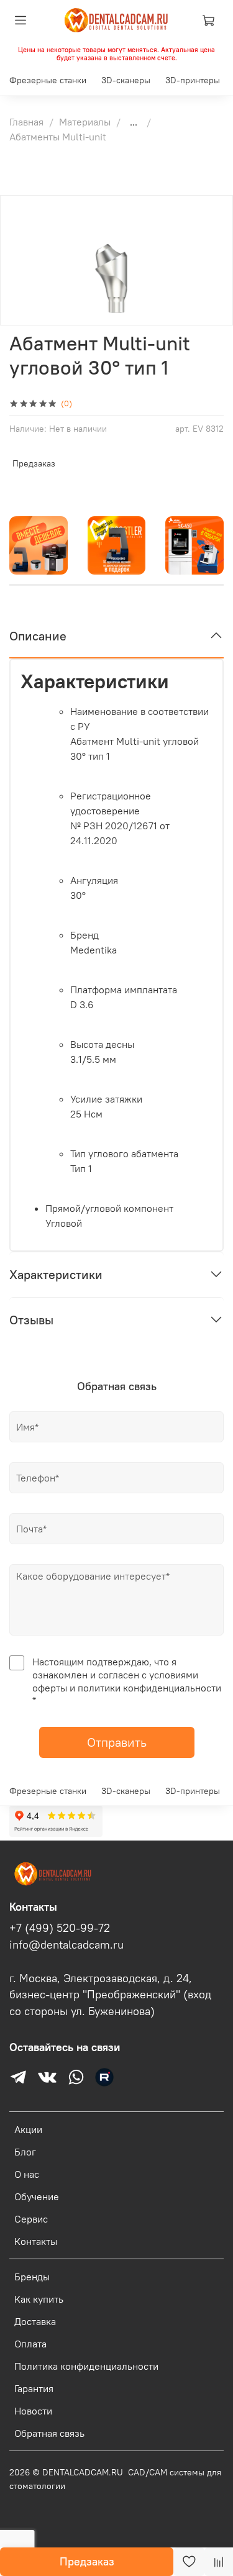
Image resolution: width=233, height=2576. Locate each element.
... (134, 122)
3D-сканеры (126, 80)
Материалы (85, 122)
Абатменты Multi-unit (58, 137)
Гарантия (34, 2388)
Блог (25, 2152)
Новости (33, 2411)
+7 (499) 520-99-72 (60, 1928)
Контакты (36, 2241)
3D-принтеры (193, 80)
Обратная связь (49, 2433)
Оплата (30, 2344)
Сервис (31, 2219)
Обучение (37, 2196)
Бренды (32, 2277)
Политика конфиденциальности (86, 2366)
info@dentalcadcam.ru (66, 1945)
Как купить (39, 2299)
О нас (27, 2174)
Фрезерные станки (48, 80)
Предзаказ (87, 2561)
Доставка (35, 2321)
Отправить (117, 1742)
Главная (26, 122)
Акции (28, 2129)
